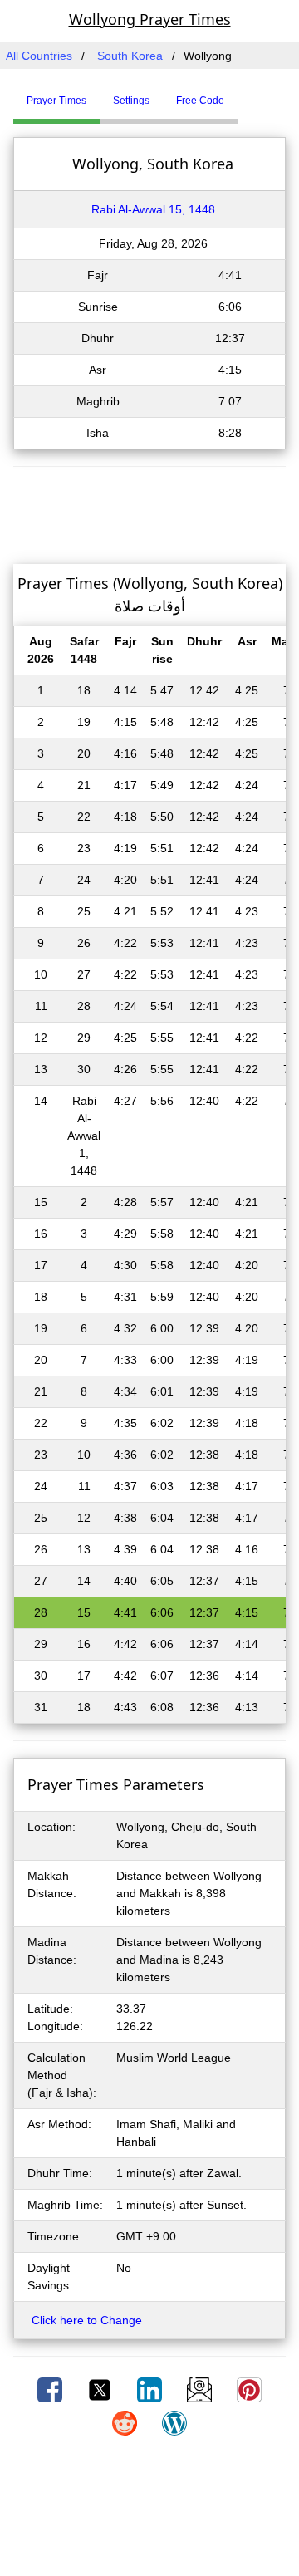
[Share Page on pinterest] (249, 2389)
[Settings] (250, 94)
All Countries (39, 56)
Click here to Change (87, 2320)
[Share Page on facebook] (51, 2389)
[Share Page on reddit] (126, 2422)
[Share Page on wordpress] (174, 2422)
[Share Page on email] (201, 2389)
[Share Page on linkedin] (151, 2389)
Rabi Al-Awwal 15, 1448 (153, 209)
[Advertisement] (149, 504)
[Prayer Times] (242, 94)
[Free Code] (258, 94)
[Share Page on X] (101, 2389)
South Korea (130, 56)
